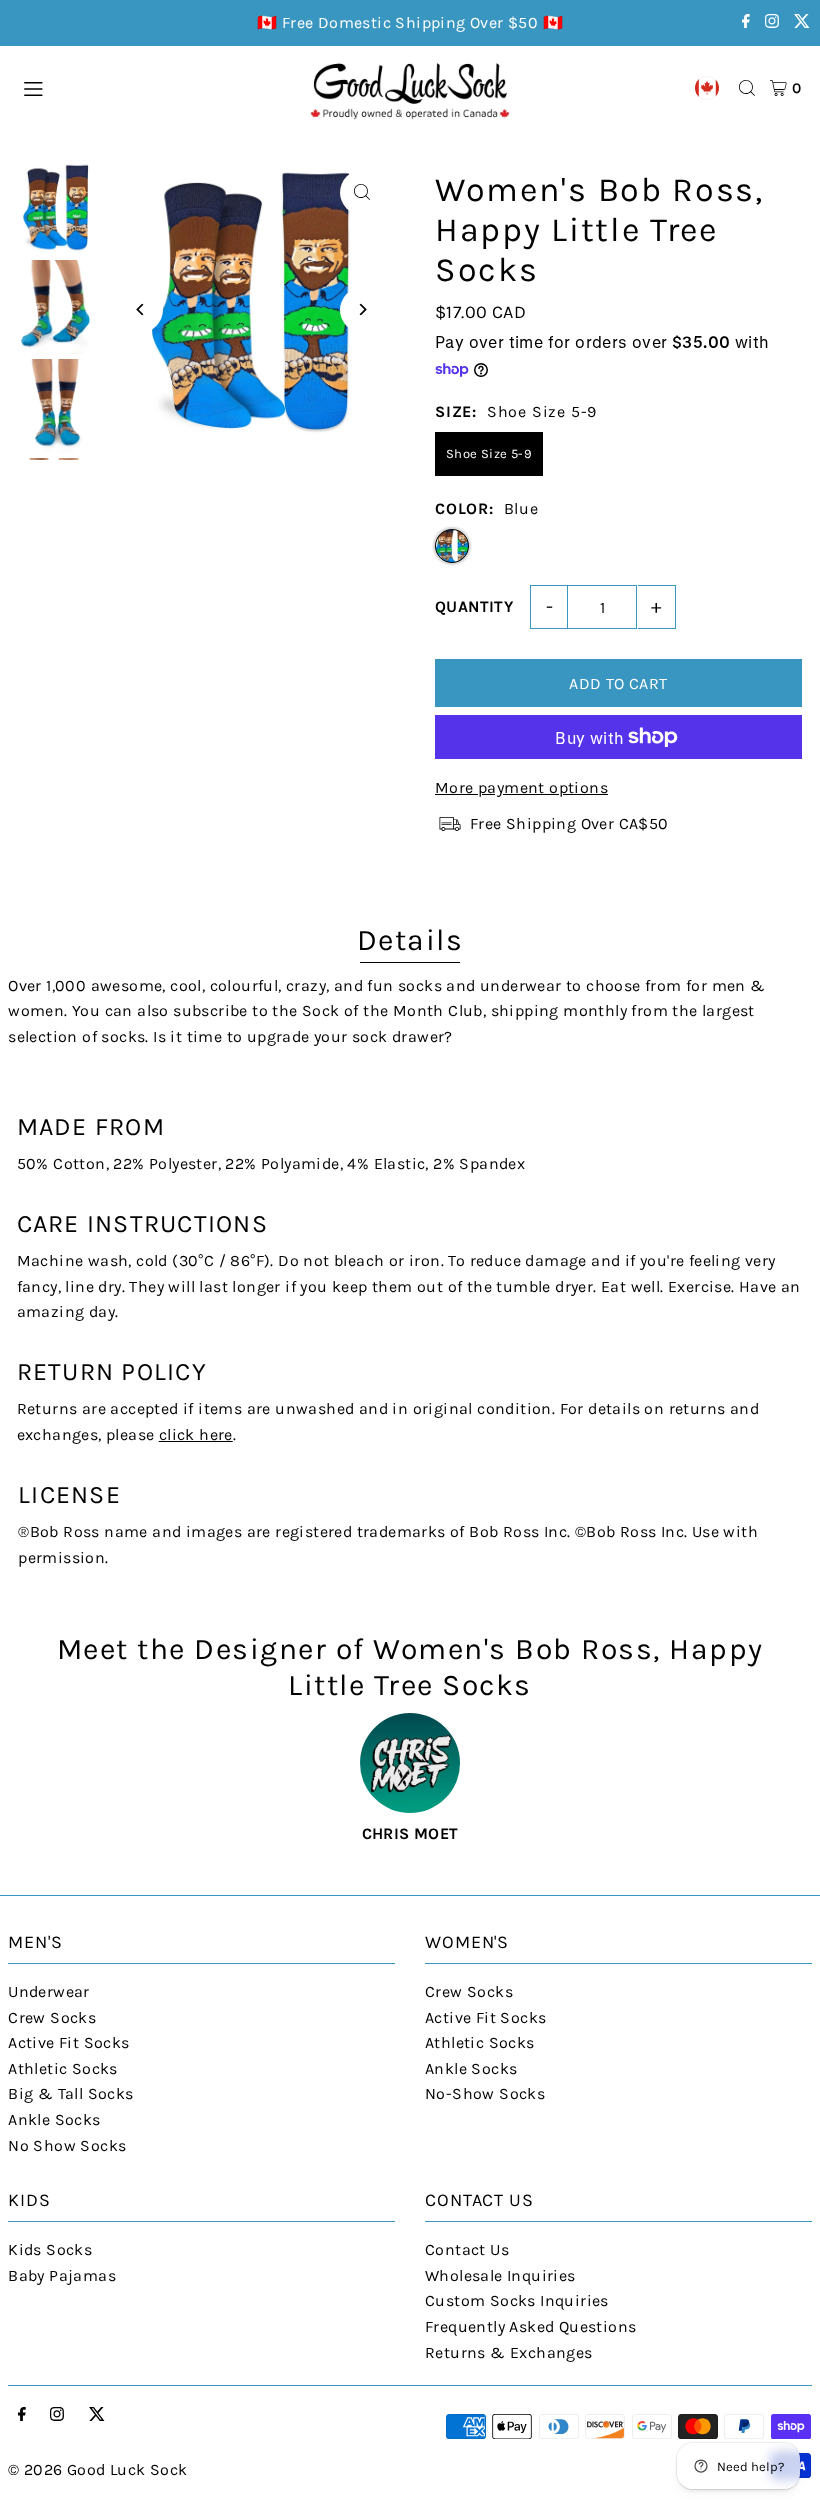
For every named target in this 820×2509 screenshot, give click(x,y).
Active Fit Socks (68, 2042)
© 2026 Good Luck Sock (97, 2469)
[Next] (362, 309)
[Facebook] (746, 22)
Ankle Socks (54, 2119)
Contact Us (467, 2249)
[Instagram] (772, 22)
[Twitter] (802, 22)
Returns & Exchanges (509, 2352)
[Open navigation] (156, 87)
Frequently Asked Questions (530, 2326)
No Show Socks (67, 2145)
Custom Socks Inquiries (517, 2300)
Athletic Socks (63, 2068)
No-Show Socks (485, 2093)
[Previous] (140, 309)
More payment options (521, 787)
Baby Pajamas (62, 2275)
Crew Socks (52, 2017)
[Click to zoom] (362, 192)
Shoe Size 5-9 (489, 453)
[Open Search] (747, 88)
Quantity (474, 606)
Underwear (49, 1991)
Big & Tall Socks (70, 2093)
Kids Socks (50, 2249)
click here (196, 1434)
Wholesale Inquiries (500, 2275)
